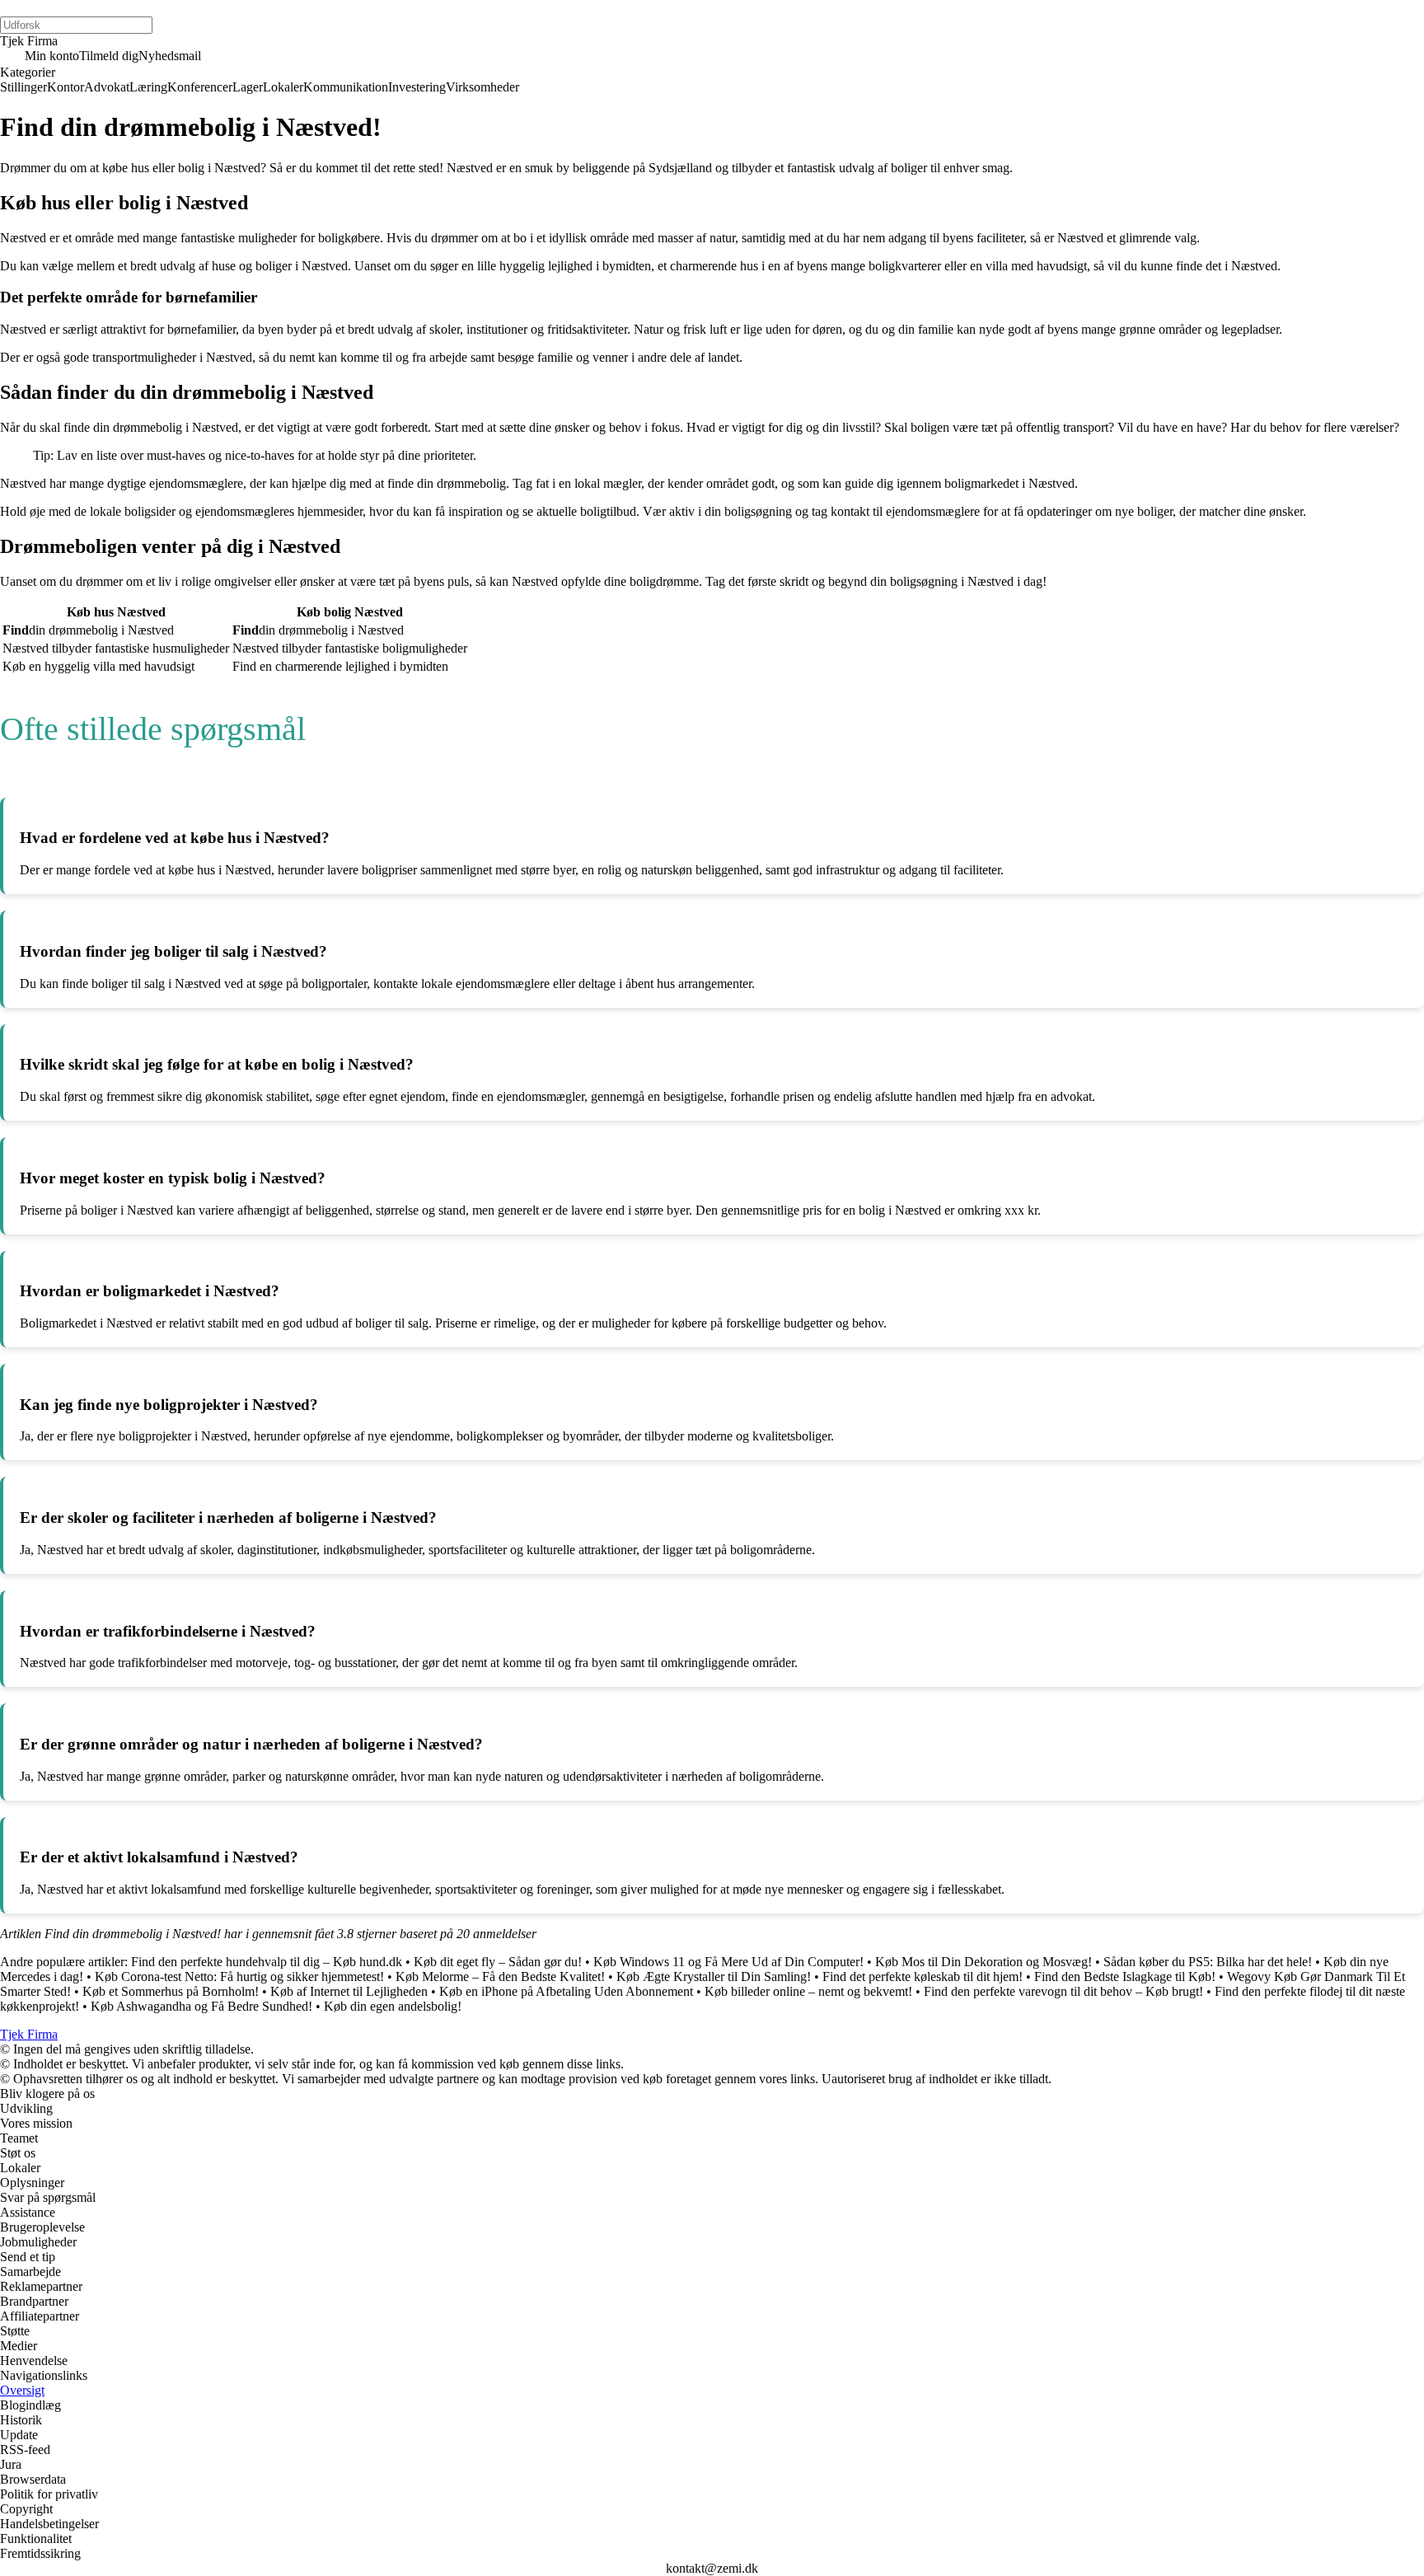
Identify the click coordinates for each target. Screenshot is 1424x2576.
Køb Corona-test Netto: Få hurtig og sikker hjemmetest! (239, 1976)
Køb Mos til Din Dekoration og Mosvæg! (984, 1962)
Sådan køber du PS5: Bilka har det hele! (1208, 1962)
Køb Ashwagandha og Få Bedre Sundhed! (201, 2006)
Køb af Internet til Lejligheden (349, 1991)
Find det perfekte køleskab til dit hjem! (923, 1976)
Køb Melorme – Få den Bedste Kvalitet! (500, 1976)
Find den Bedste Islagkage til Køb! (1125, 1976)
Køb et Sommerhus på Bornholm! (171, 1991)
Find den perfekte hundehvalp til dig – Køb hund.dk (267, 1962)
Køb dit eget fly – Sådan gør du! (498, 1962)
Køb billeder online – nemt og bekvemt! (808, 1991)
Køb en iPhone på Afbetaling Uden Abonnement (566, 1991)
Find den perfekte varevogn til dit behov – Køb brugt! (1063, 1991)
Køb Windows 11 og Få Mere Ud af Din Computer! (728, 1962)
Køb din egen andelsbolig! (393, 2006)
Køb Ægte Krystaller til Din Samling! (714, 1976)
